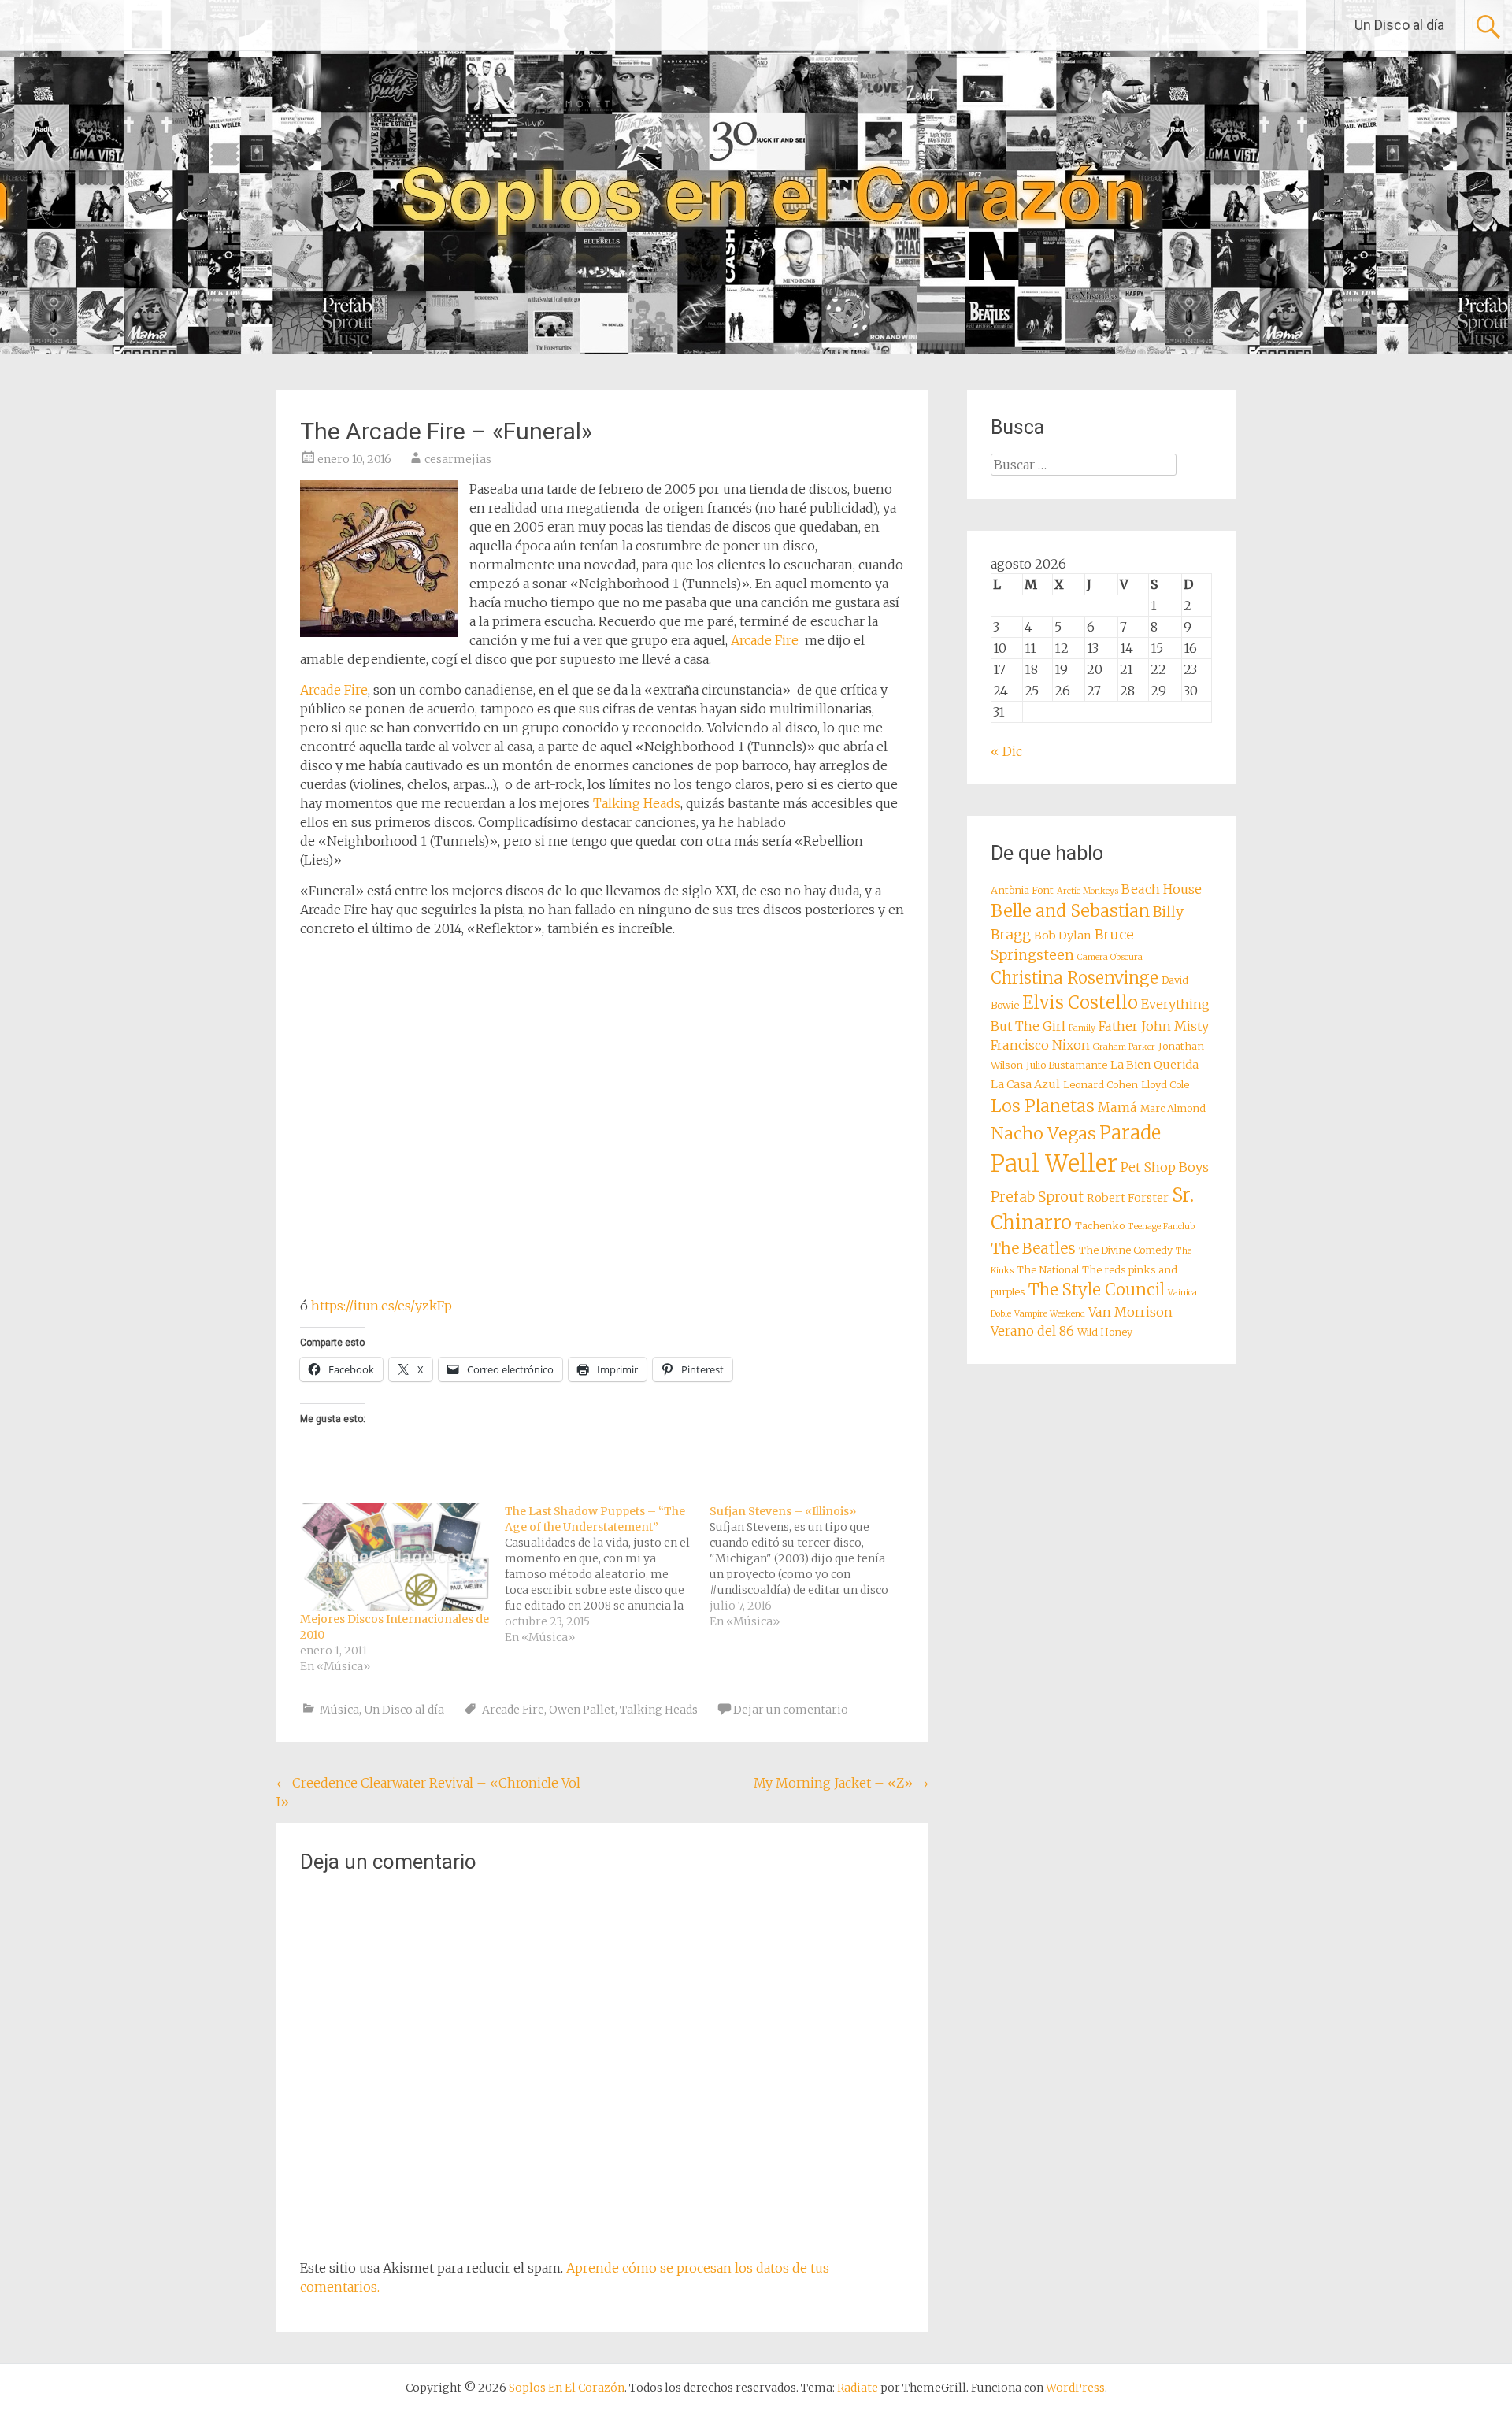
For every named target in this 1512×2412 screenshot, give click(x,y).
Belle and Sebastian (1070, 911)
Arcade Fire (765, 640)
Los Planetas (1043, 1106)
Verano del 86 (1032, 1331)
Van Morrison (1130, 1312)
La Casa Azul (1025, 1084)
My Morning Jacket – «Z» (841, 1783)
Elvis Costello (1080, 1002)
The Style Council (1097, 1290)
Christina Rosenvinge (1075, 978)
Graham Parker (1124, 1047)
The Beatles (1033, 1248)
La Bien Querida (1154, 1065)
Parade (1130, 1133)
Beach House (1162, 889)
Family (1082, 1028)
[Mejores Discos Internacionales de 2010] (395, 1557)
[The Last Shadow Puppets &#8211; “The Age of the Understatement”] (607, 1574)
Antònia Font (1022, 890)
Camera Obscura (1110, 957)
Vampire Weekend (1050, 1314)
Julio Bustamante (1067, 1065)
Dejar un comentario (791, 1710)
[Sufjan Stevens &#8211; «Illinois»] (812, 1566)
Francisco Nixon (1040, 1045)
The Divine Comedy (1126, 1250)
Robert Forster (1128, 1198)
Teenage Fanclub (1161, 1226)
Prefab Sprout (1037, 1197)
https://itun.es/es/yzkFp (382, 1306)
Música (339, 1710)
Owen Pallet (582, 1710)
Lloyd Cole (1165, 1085)
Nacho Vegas (1043, 1134)
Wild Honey (1105, 1332)
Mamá (1117, 1107)
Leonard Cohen (1101, 1085)
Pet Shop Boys (1165, 1167)
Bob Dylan (1063, 936)
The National (1048, 1270)
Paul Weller (1054, 1163)
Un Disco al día (1399, 25)
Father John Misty (1154, 1026)
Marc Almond (1173, 1108)
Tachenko (1100, 1226)
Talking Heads (637, 803)
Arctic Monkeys (1088, 891)
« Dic (1006, 751)
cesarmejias (458, 459)
